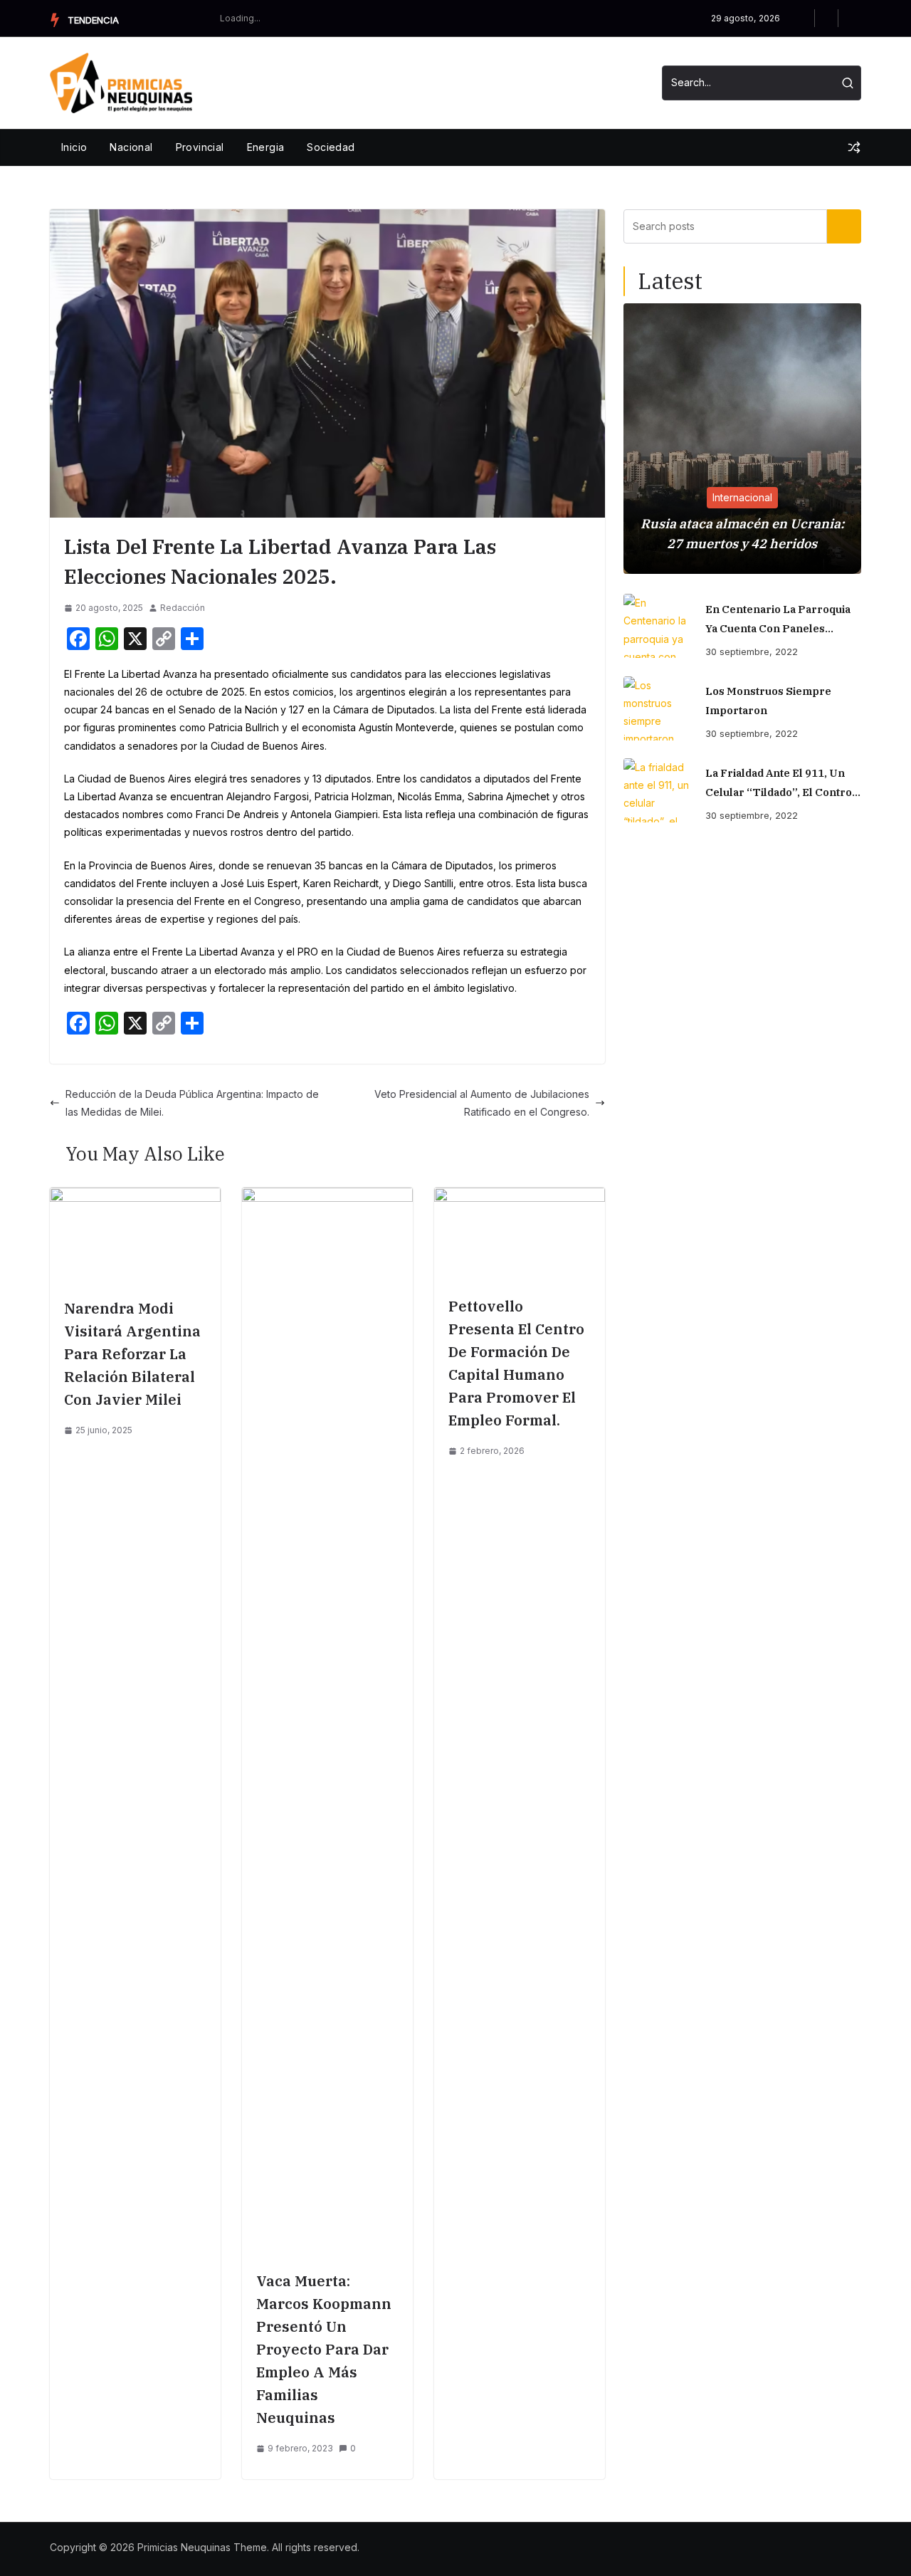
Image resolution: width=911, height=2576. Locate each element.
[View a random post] (854, 147)
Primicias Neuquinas (184, 2547)
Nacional (131, 147)
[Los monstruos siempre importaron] (659, 708)
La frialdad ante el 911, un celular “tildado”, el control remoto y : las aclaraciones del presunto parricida (780, 784)
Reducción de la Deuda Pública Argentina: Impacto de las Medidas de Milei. (192, 1103)
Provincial (200, 147)
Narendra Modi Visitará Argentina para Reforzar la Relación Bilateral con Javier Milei (132, 1354)
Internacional (742, 497)
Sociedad (331, 147)
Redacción (183, 608)
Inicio (74, 147)
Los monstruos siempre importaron (768, 701)
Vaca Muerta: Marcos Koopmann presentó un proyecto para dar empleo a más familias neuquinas (324, 2349)
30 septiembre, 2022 (752, 651)
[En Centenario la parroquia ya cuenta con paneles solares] (659, 626)
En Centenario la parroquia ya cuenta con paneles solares (778, 620)
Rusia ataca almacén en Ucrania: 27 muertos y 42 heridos (742, 534)
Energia (266, 147)
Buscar (844, 226)
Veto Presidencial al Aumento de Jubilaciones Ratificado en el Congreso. (482, 1103)
